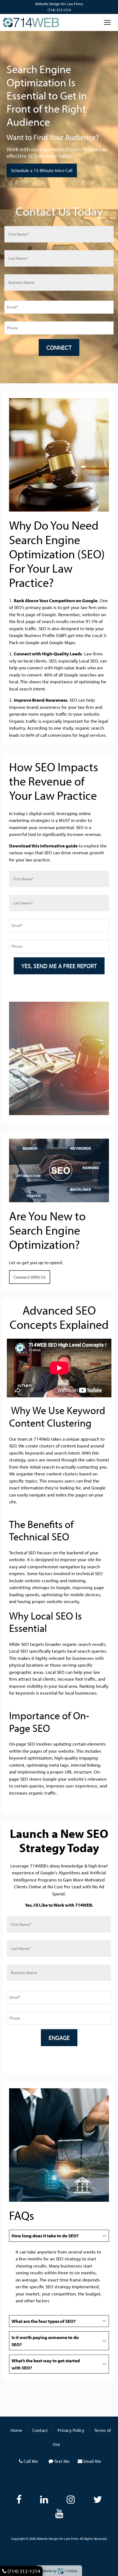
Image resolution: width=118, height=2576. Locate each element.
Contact (40, 2430)
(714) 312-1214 (59, 10)
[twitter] (98, 2499)
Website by (58, 2571)
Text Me (62, 2461)
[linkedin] (44, 2499)
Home (16, 2430)
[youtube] (59, 2513)
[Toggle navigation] (107, 22)
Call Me (31, 2461)
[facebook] (19, 2499)
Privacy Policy (71, 2430)
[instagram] (71, 2499)
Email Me (92, 2461)
